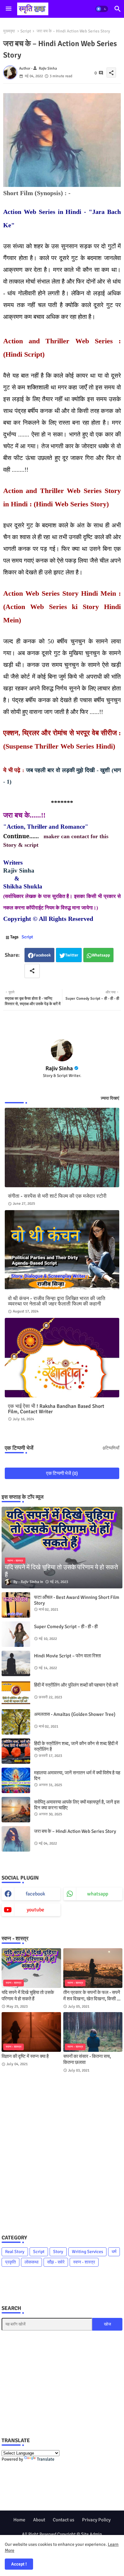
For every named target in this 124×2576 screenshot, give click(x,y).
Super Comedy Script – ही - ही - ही (66, 1627)
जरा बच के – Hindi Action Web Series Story (75, 1831)
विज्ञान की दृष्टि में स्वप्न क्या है (25, 2056)
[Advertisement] (62, 2153)
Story (58, 2252)
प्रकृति (10, 2262)
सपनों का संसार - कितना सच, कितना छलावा (87, 2059)
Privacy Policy (96, 2520)
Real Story (15, 2252)
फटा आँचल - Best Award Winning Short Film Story (77, 1600)
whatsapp (98, 1894)
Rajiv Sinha (19, 870)
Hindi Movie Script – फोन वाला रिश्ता (67, 1656)
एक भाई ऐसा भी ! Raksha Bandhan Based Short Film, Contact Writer (56, 1409)
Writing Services (87, 2252)
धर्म (114, 2252)
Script (26, 31)
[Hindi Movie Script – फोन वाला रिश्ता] (16, 1663)
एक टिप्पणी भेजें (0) (62, 1473)
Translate (46, 2459)
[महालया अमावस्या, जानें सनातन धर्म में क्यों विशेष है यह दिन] (16, 1780)
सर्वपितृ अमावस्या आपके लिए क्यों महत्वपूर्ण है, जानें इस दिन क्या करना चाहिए (77, 1805)
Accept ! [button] (19, 2564)
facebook (35, 1894)
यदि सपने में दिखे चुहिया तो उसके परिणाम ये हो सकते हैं (28, 1996)
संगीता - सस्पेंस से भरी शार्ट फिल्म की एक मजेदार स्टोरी (57, 1196)
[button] (102, 9)
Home (19, 2520)
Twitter (72, 955)
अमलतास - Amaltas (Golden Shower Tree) (75, 1714)
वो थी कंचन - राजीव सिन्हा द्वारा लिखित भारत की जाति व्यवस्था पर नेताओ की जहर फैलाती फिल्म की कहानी (57, 1301)
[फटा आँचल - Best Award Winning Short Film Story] (16, 1605)
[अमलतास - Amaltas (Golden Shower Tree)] (16, 1722)
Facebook (42, 955)
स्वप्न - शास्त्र (84, 2262)
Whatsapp (101, 955)
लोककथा (31, 2262)
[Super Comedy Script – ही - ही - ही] (16, 1634)
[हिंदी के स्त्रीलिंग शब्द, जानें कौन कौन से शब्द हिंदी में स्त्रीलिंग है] (16, 1751)
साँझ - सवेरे (56, 2262)
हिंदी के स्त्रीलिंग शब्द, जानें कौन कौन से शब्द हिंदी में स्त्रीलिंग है (76, 1746)
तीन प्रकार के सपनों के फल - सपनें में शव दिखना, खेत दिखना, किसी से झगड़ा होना (92, 1996)
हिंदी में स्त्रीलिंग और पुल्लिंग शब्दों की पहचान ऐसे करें (76, 1685)
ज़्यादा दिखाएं (110, 1098)
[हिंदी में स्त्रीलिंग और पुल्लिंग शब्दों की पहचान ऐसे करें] (16, 1693)
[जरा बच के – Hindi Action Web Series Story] (16, 1839)
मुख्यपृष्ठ (9, 31)
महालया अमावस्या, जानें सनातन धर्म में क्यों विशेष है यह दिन (77, 1776)
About (39, 2520)
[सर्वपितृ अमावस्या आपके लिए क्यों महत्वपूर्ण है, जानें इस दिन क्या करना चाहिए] (16, 1810)
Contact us (64, 2520)
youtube (35, 1910)
